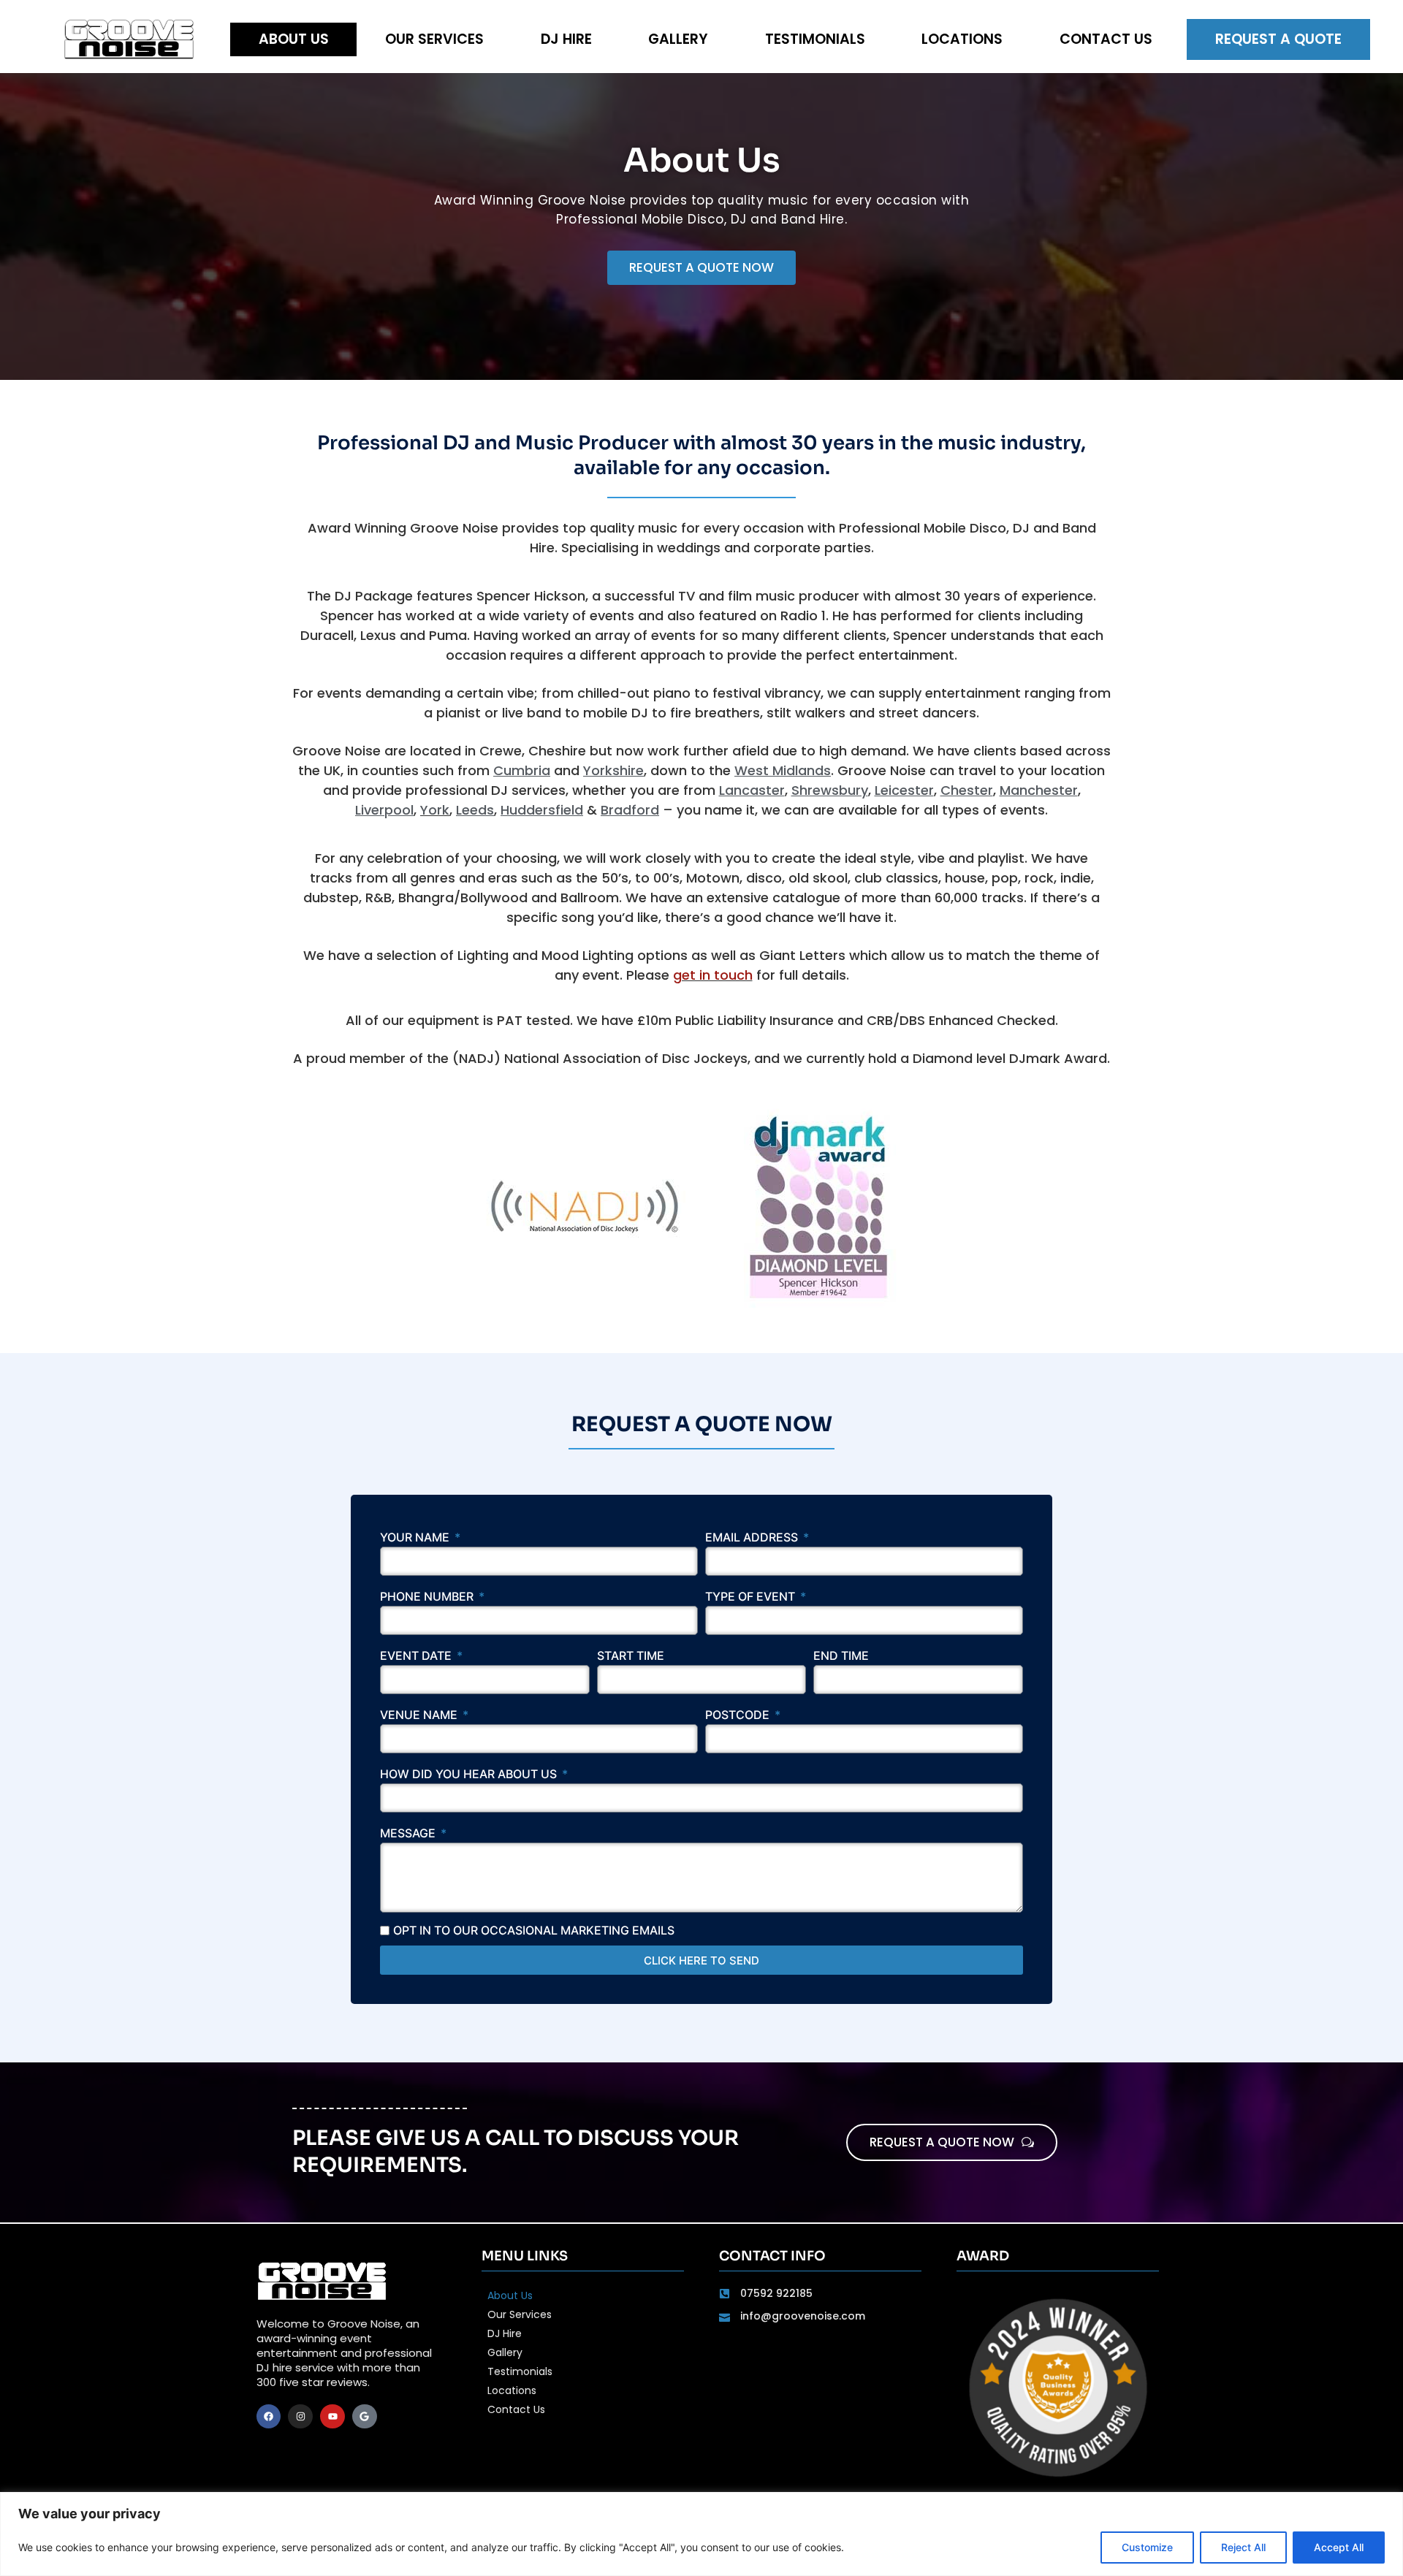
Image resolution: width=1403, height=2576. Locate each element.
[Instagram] (300, 2417)
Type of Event (752, 1597)
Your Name (416, 1538)
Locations (962, 39)
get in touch (713, 975)
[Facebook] (269, 2417)
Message (409, 1834)
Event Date (417, 1656)
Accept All (1339, 2547)
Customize (1147, 2547)
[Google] (365, 2417)
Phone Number (428, 1597)
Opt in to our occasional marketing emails (534, 1930)
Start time (631, 1656)
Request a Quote (1278, 39)
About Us (294, 39)
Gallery (678, 39)
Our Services (434, 39)
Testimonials (815, 39)
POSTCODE (739, 1715)
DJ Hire (566, 39)
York (435, 810)
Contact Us (1106, 39)
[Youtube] (332, 2417)
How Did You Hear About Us (470, 1775)
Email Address (753, 1538)
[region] (701, 2534)
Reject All (1243, 2547)
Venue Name (420, 1715)
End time (841, 1656)
